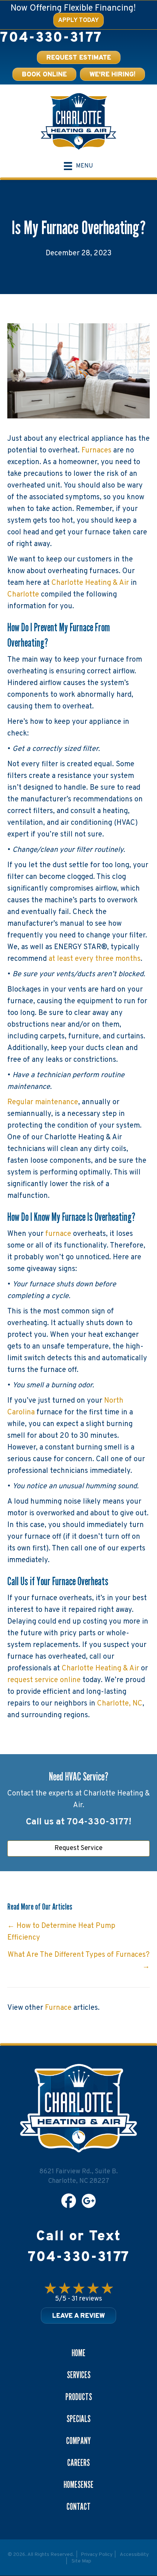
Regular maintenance (43, 1102)
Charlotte (23, 595)
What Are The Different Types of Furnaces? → (79, 1961)
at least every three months (95, 959)
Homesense (78, 2485)
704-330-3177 (51, 38)
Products (79, 2397)
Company (78, 2441)
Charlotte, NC (120, 1704)
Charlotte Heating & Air (90, 583)
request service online (44, 1680)
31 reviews (87, 2299)
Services (79, 2375)
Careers (78, 2463)
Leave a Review (78, 2316)
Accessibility (134, 2555)
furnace (58, 1234)
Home (78, 2353)
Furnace (58, 2008)
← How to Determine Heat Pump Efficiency (61, 1932)
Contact (78, 2507)
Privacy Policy (97, 2555)
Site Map (81, 2561)
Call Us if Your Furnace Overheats (58, 1581)
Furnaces (96, 451)
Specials (78, 2419)
